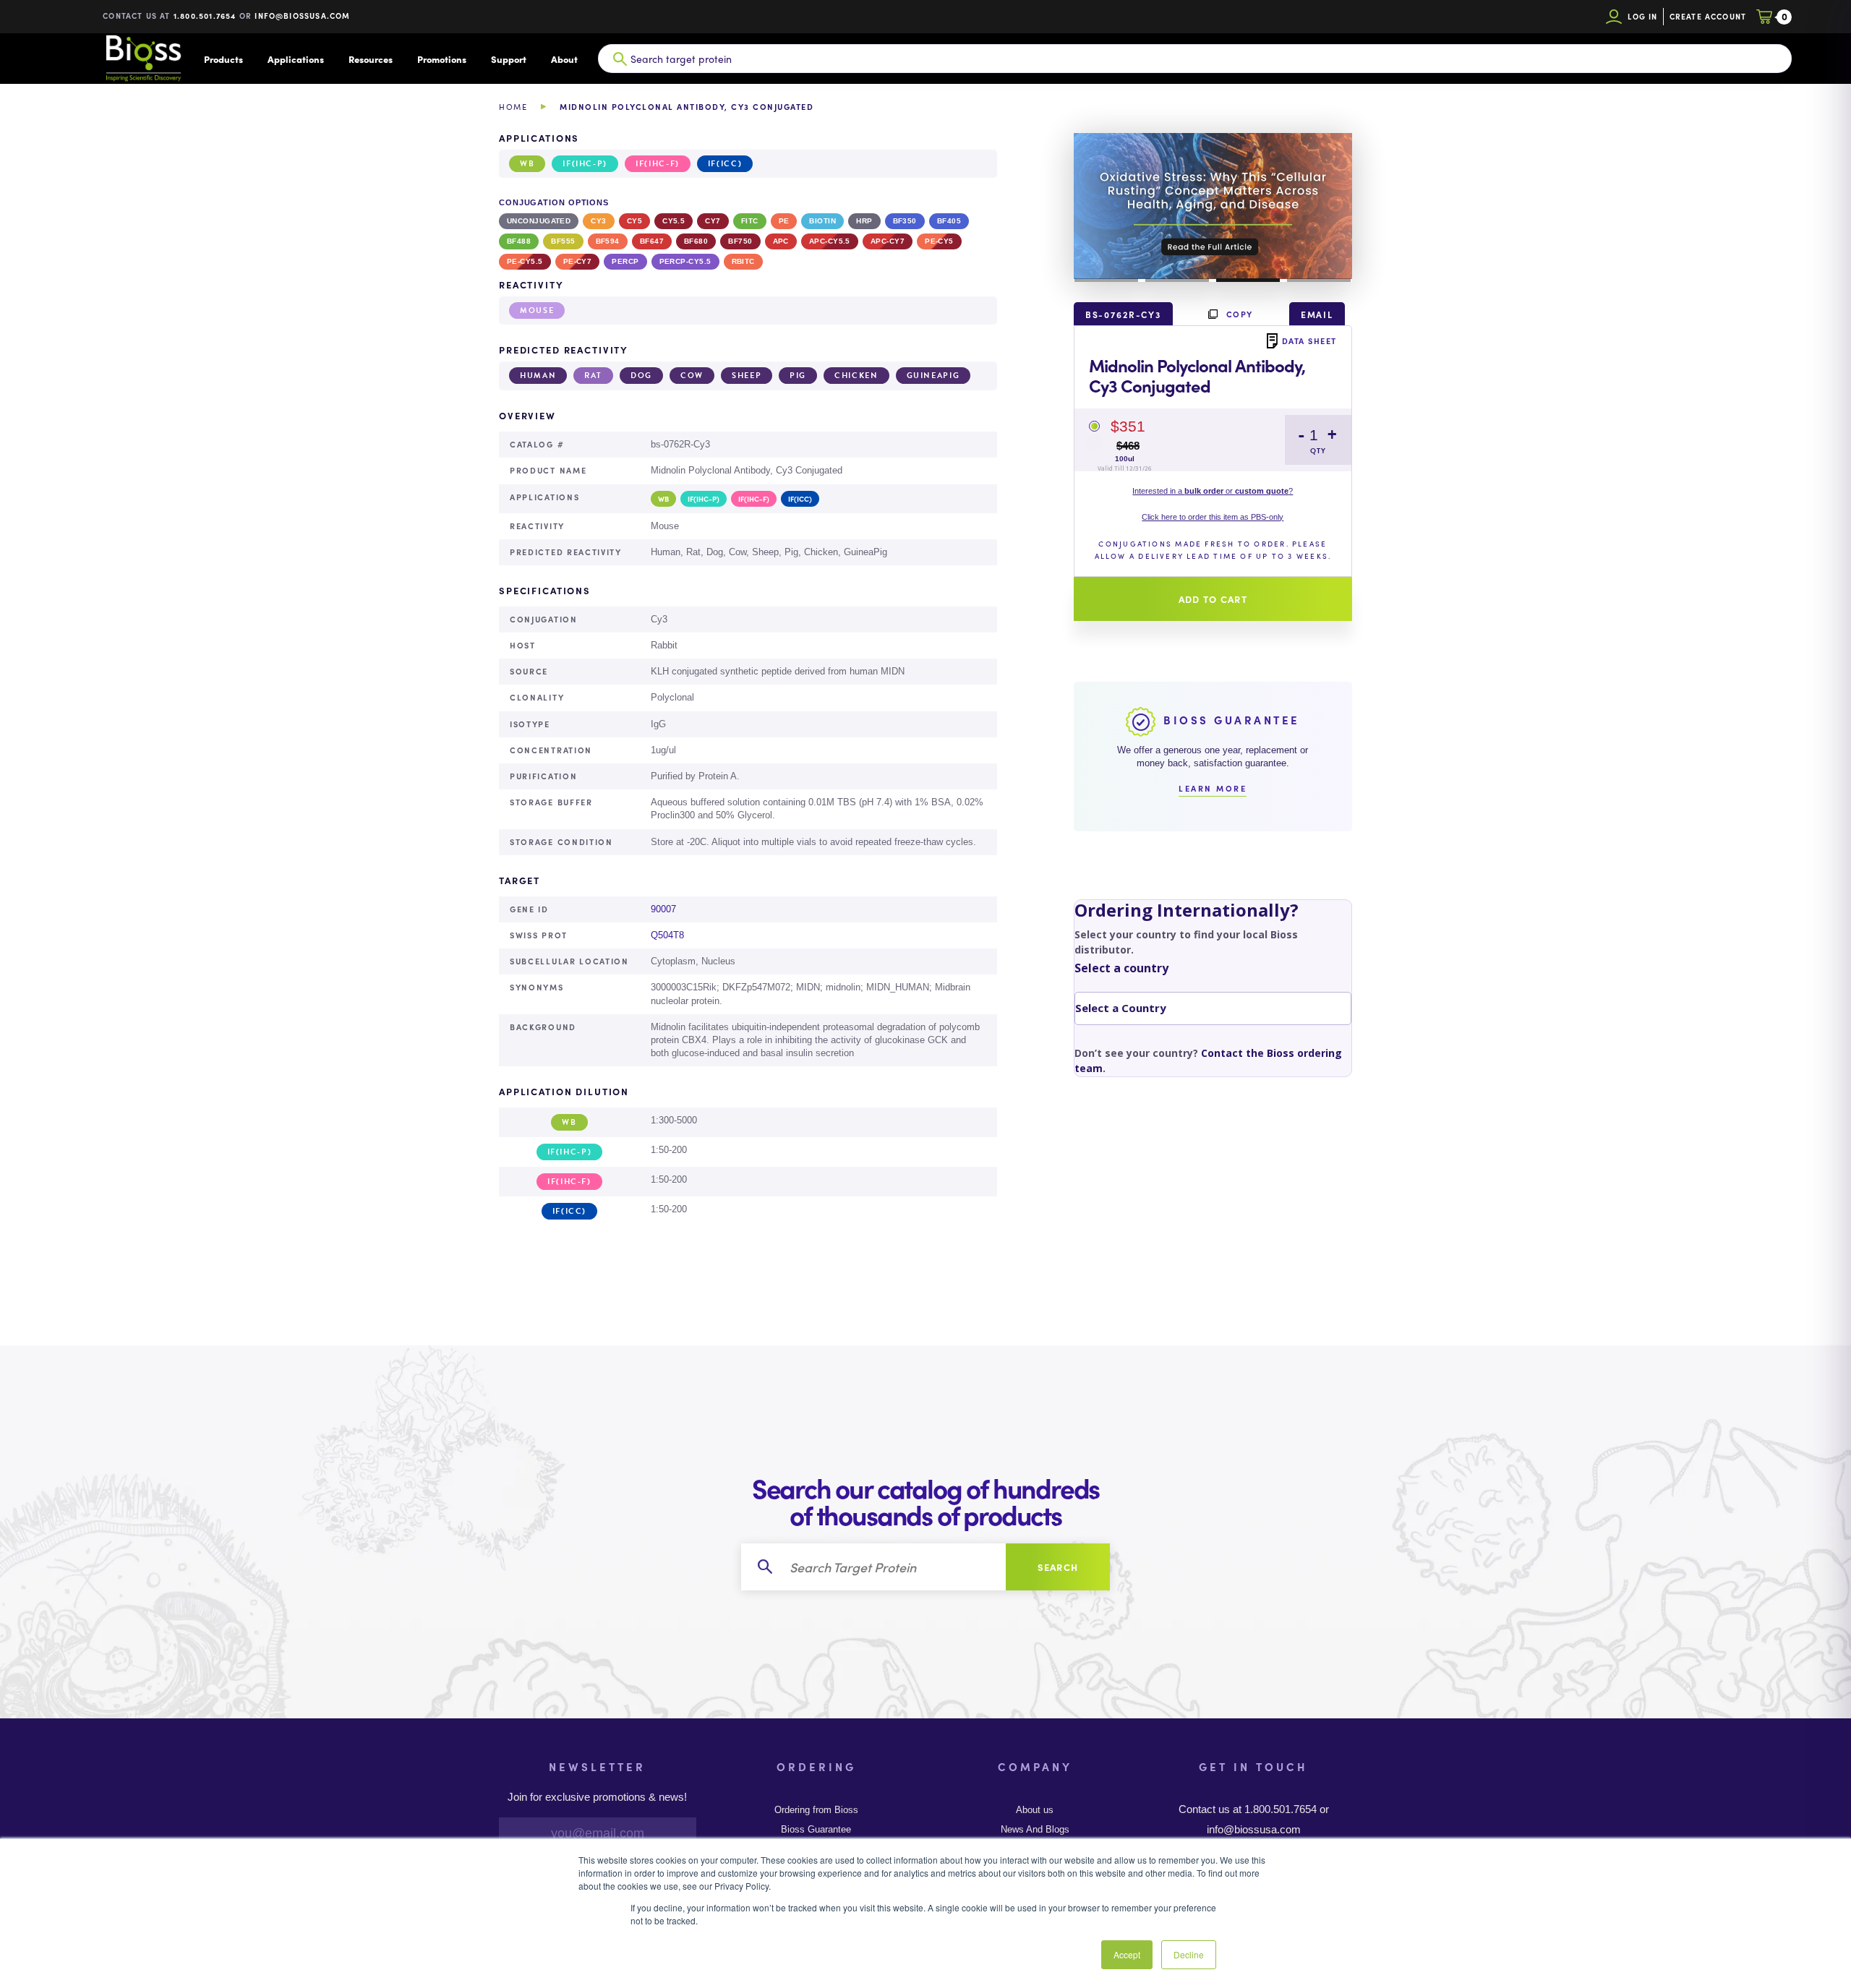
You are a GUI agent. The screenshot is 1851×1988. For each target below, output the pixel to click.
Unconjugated (539, 221)
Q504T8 (667, 935)
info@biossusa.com (302, 16)
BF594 (608, 241)
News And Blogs (1035, 1830)
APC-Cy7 (888, 241)
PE (784, 221)
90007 (663, 909)
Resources (371, 59)
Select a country (1121, 968)
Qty (1318, 451)
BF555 (563, 241)
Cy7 (713, 221)
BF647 (652, 241)
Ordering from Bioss (816, 1810)
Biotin (822, 221)
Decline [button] (1189, 1954)
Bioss (143, 59)
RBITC (743, 261)
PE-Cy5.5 (525, 261)
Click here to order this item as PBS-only (1213, 517)
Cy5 (634, 221)
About (564, 59)
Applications (296, 59)
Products (223, 59)
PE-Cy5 (939, 241)
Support (509, 59)
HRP (864, 221)
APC (781, 241)
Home (513, 107)
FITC (750, 221)
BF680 (696, 241)
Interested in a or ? (1213, 491)
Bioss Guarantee (816, 1830)
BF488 (519, 241)
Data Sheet (1309, 340)
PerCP (625, 261)
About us (1035, 1810)
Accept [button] (1127, 1954)
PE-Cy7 (578, 261)
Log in (1642, 16)
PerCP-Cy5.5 (685, 261)
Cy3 (598, 221)
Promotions (442, 59)
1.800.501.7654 (205, 16)
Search (1058, 1567)
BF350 (905, 221)
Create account (1708, 16)
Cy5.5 (674, 221)
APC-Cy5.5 (830, 241)
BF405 (949, 221)
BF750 (740, 241)
